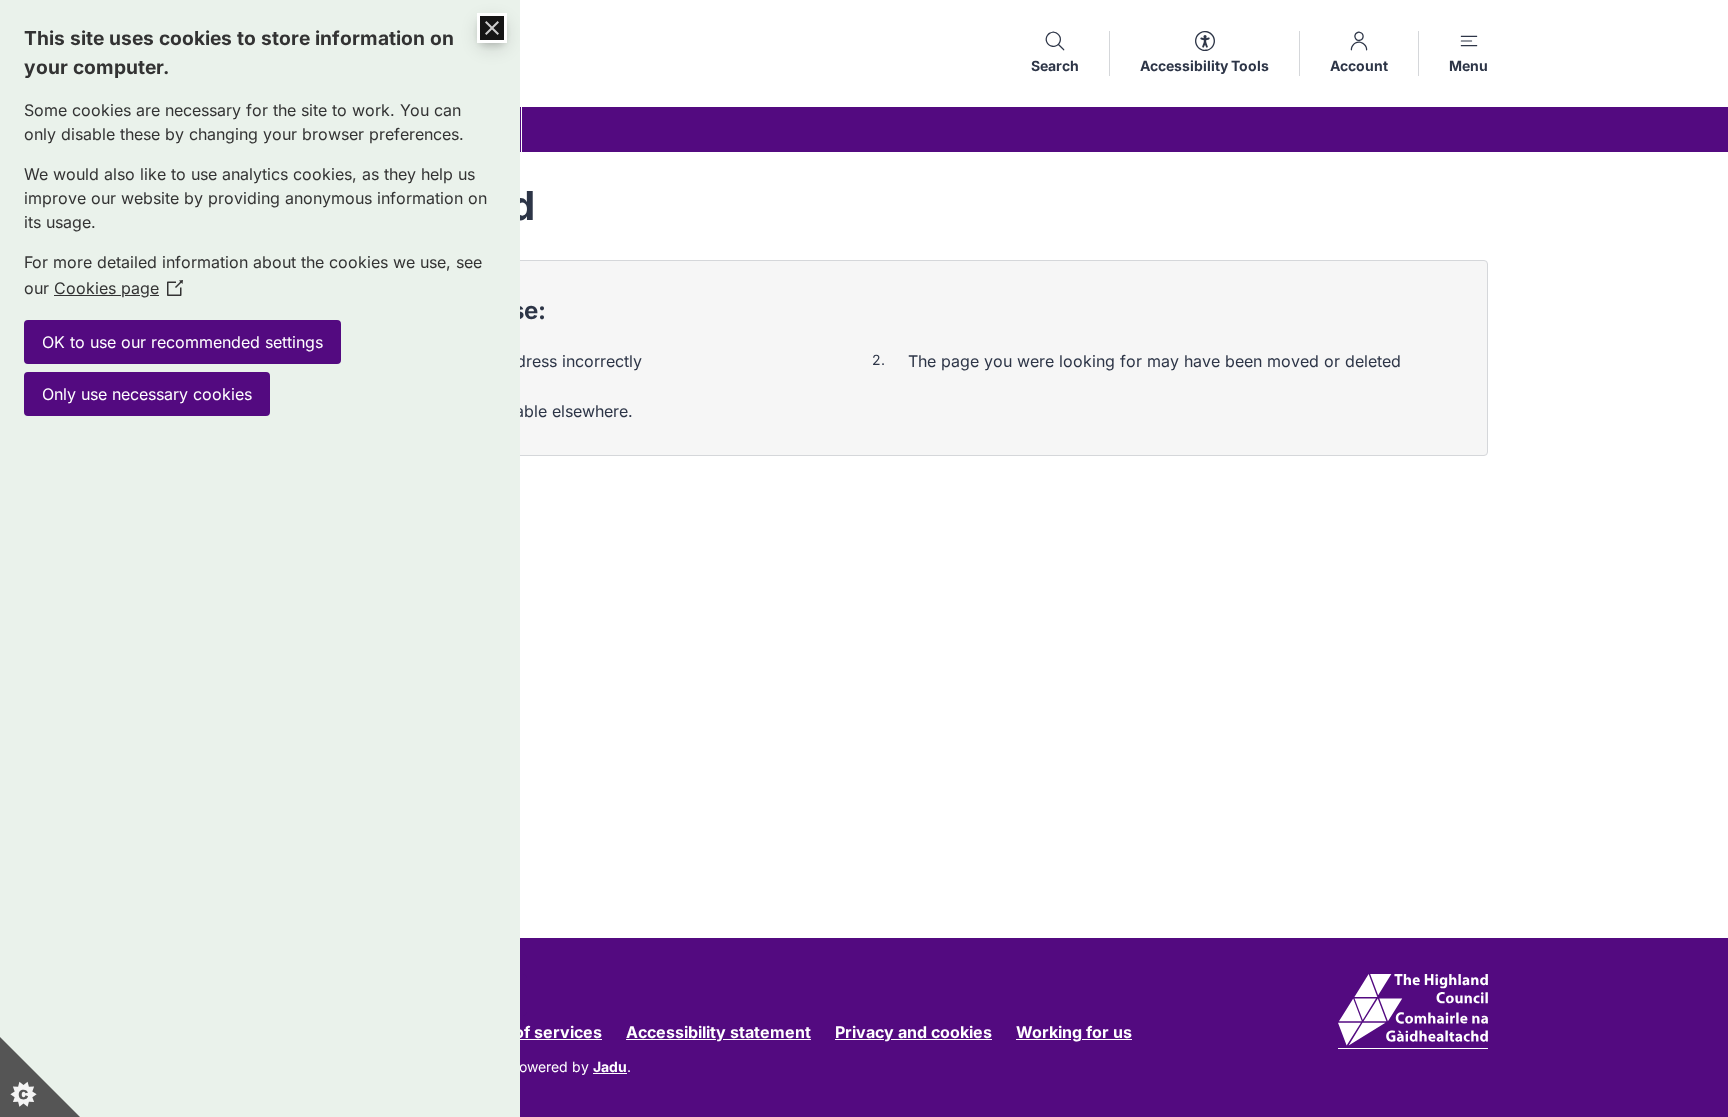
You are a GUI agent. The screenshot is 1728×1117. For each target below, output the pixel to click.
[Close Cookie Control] (492, 28)
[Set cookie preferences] (40, 1077)
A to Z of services (532, 1032)
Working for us (1074, 1032)
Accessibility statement (718, 1032)
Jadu (610, 1066)
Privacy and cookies (913, 1032)
